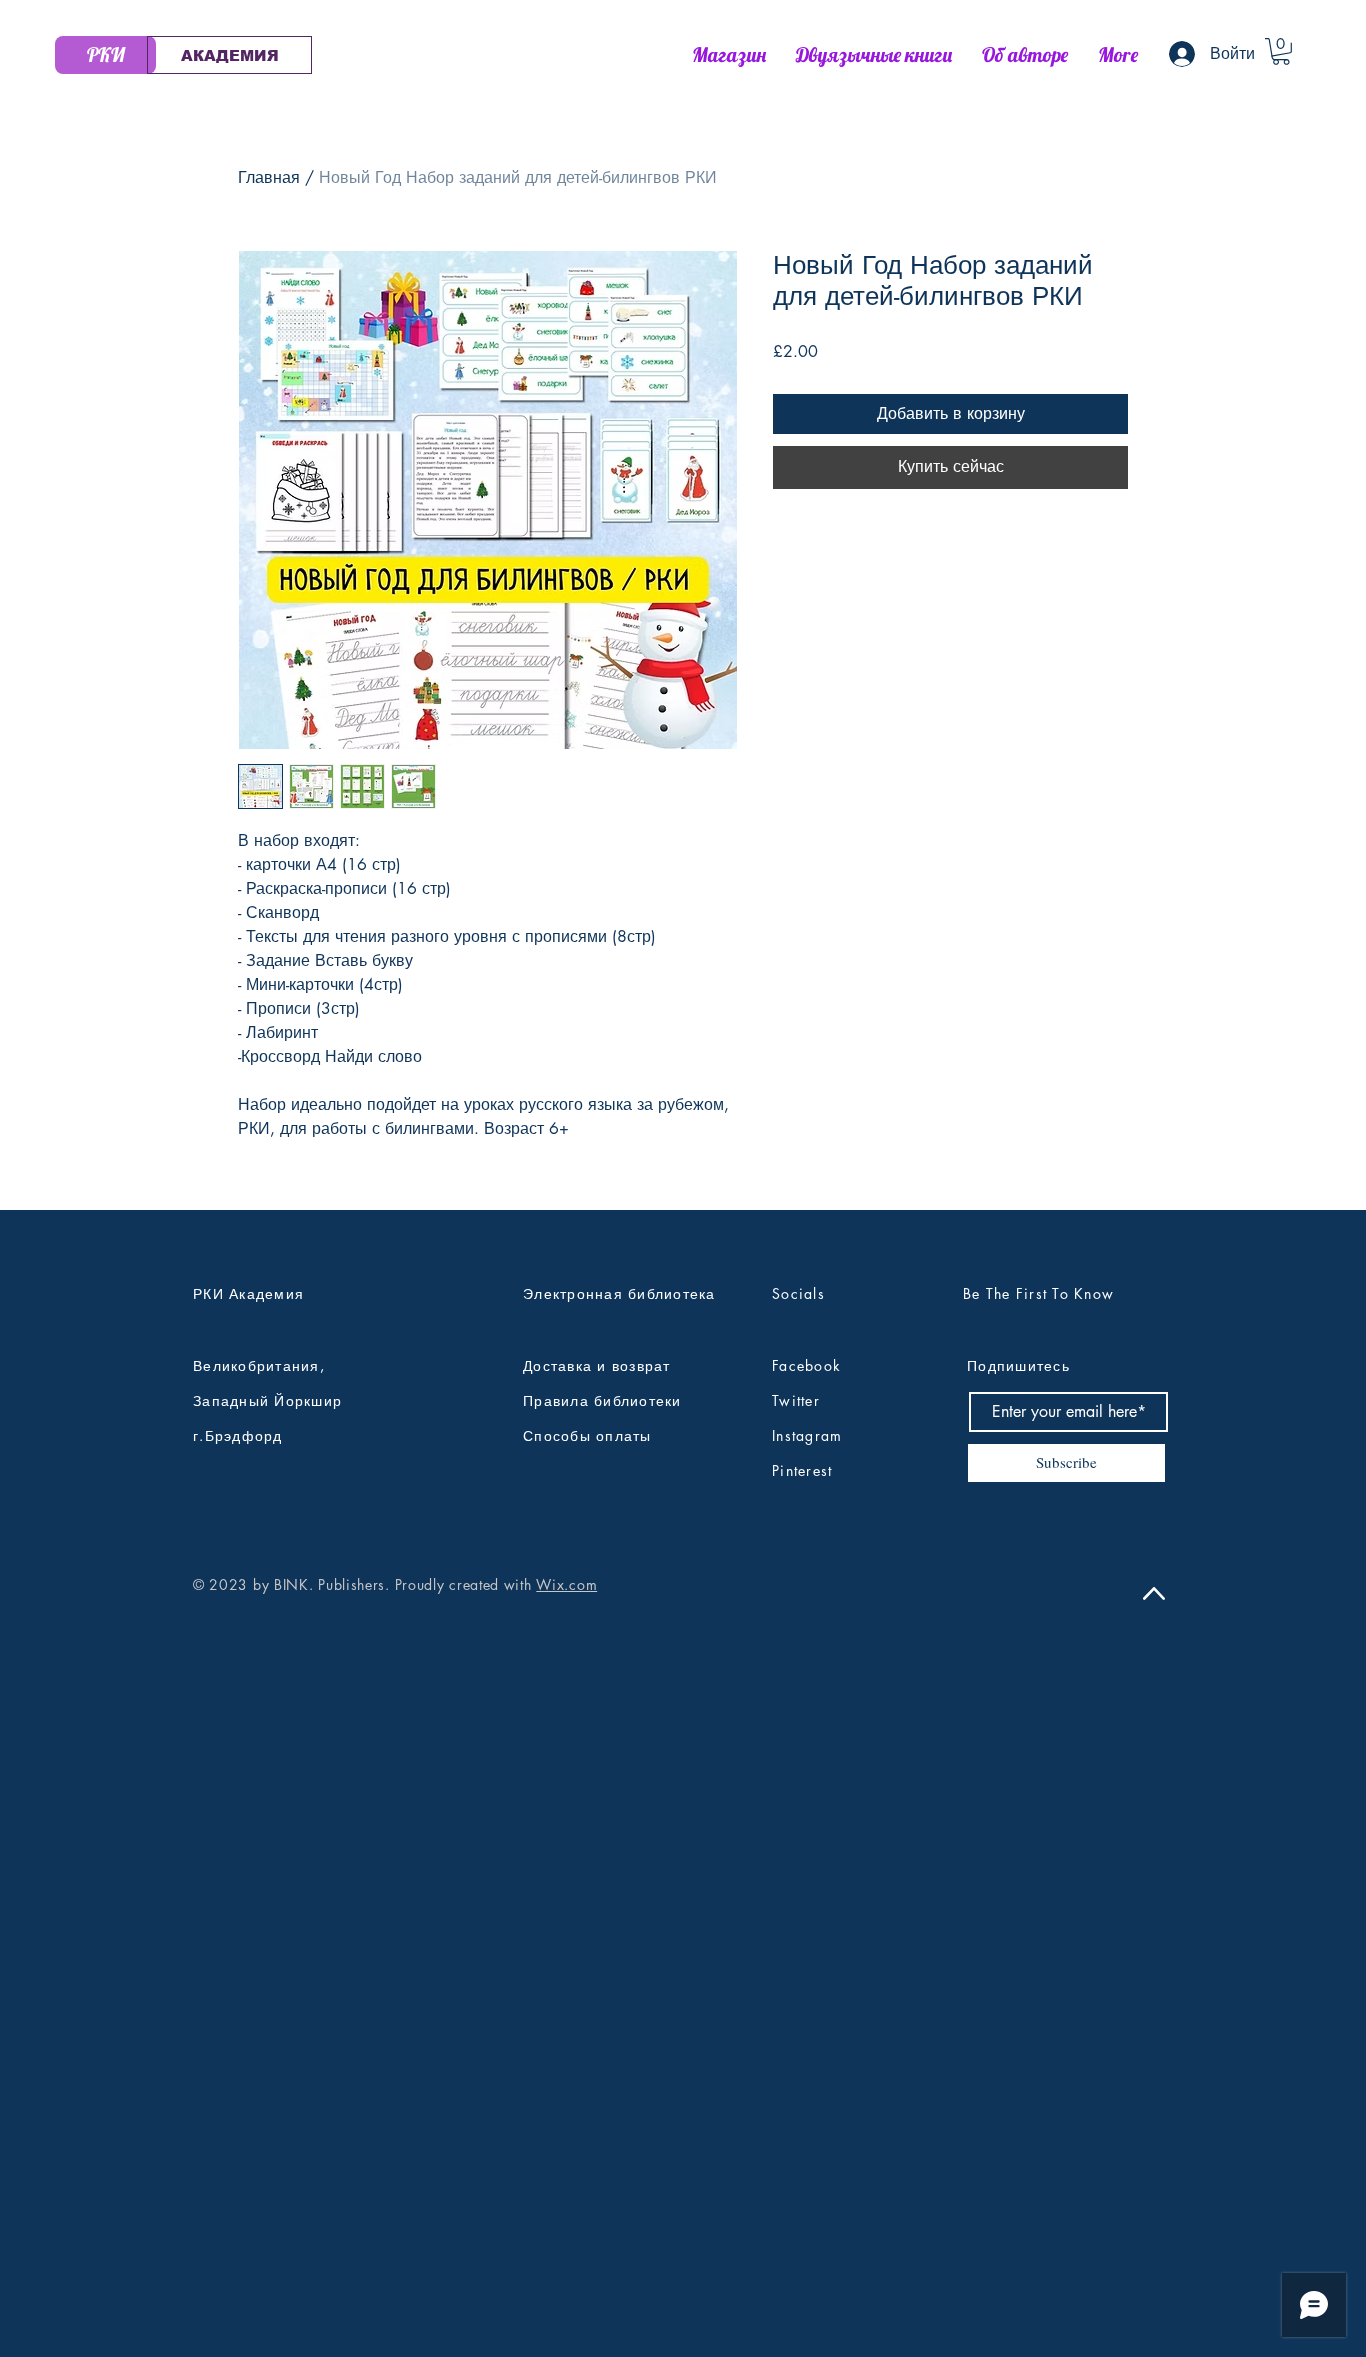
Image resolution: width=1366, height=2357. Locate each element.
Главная (269, 177)
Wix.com (566, 1584)
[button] (1281, 51)
